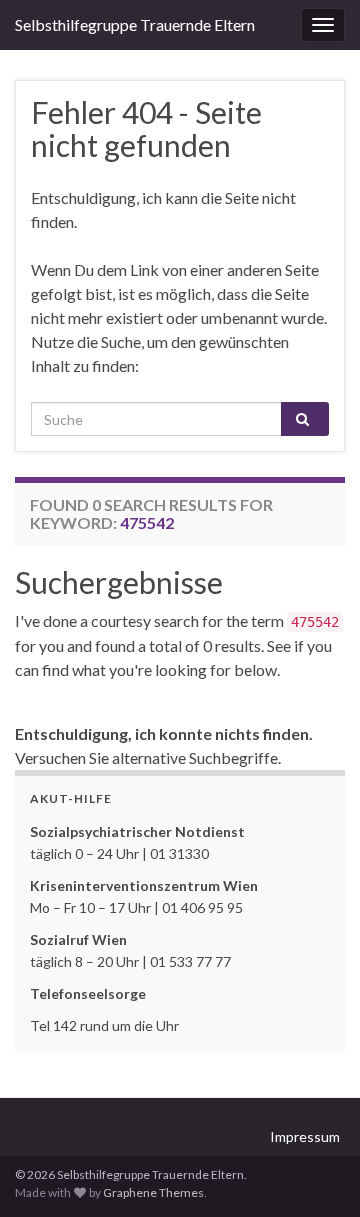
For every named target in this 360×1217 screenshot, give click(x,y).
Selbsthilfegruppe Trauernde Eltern (135, 24)
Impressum (305, 1136)
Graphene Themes (153, 1192)
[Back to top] (315, 1172)
